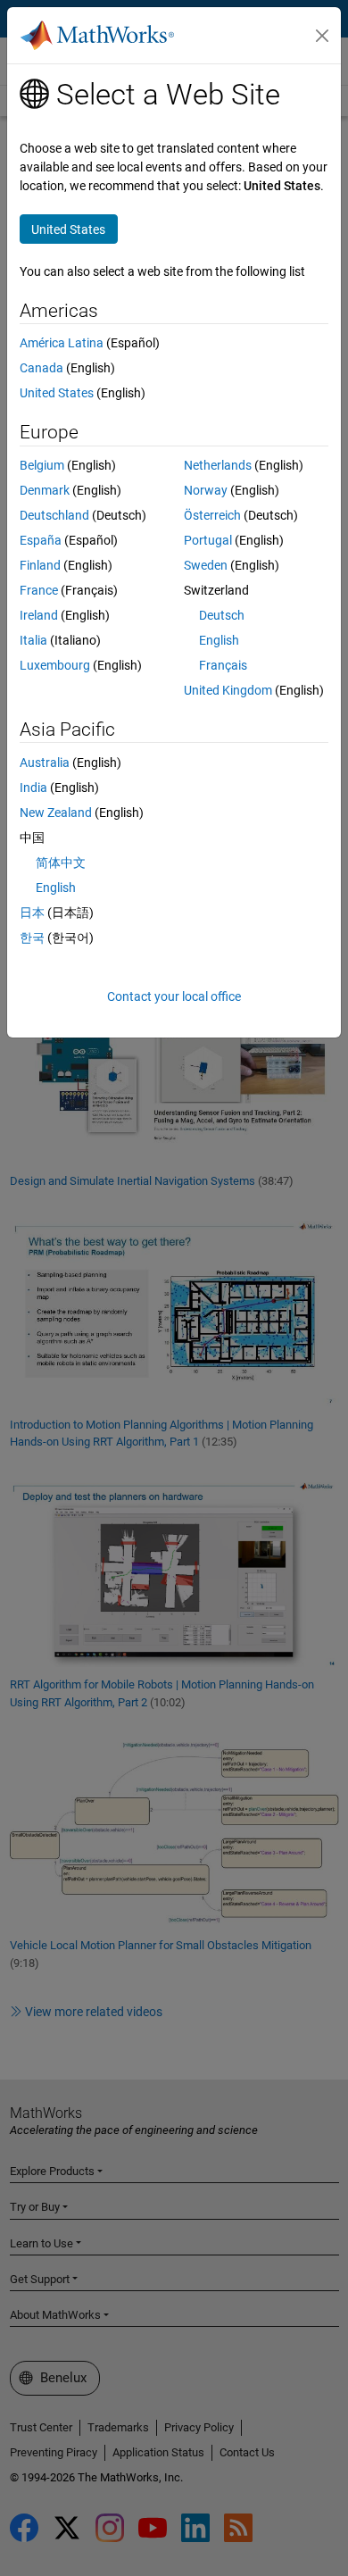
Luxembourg (55, 665)
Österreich (212, 515)
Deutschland (54, 515)
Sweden (206, 565)
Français (223, 665)
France (39, 590)
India (33, 788)
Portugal (208, 540)
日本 (32, 913)
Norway (206, 490)
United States (57, 393)
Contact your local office (174, 996)
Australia (45, 763)
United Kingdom (228, 690)
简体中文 (61, 863)
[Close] (322, 36)
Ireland (39, 615)
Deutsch (222, 615)
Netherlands (218, 465)
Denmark (45, 490)
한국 (32, 938)
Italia (33, 640)
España (41, 540)
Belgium (42, 465)
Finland (40, 565)
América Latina (62, 343)
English (219, 640)
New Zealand (56, 813)
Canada (41, 368)
